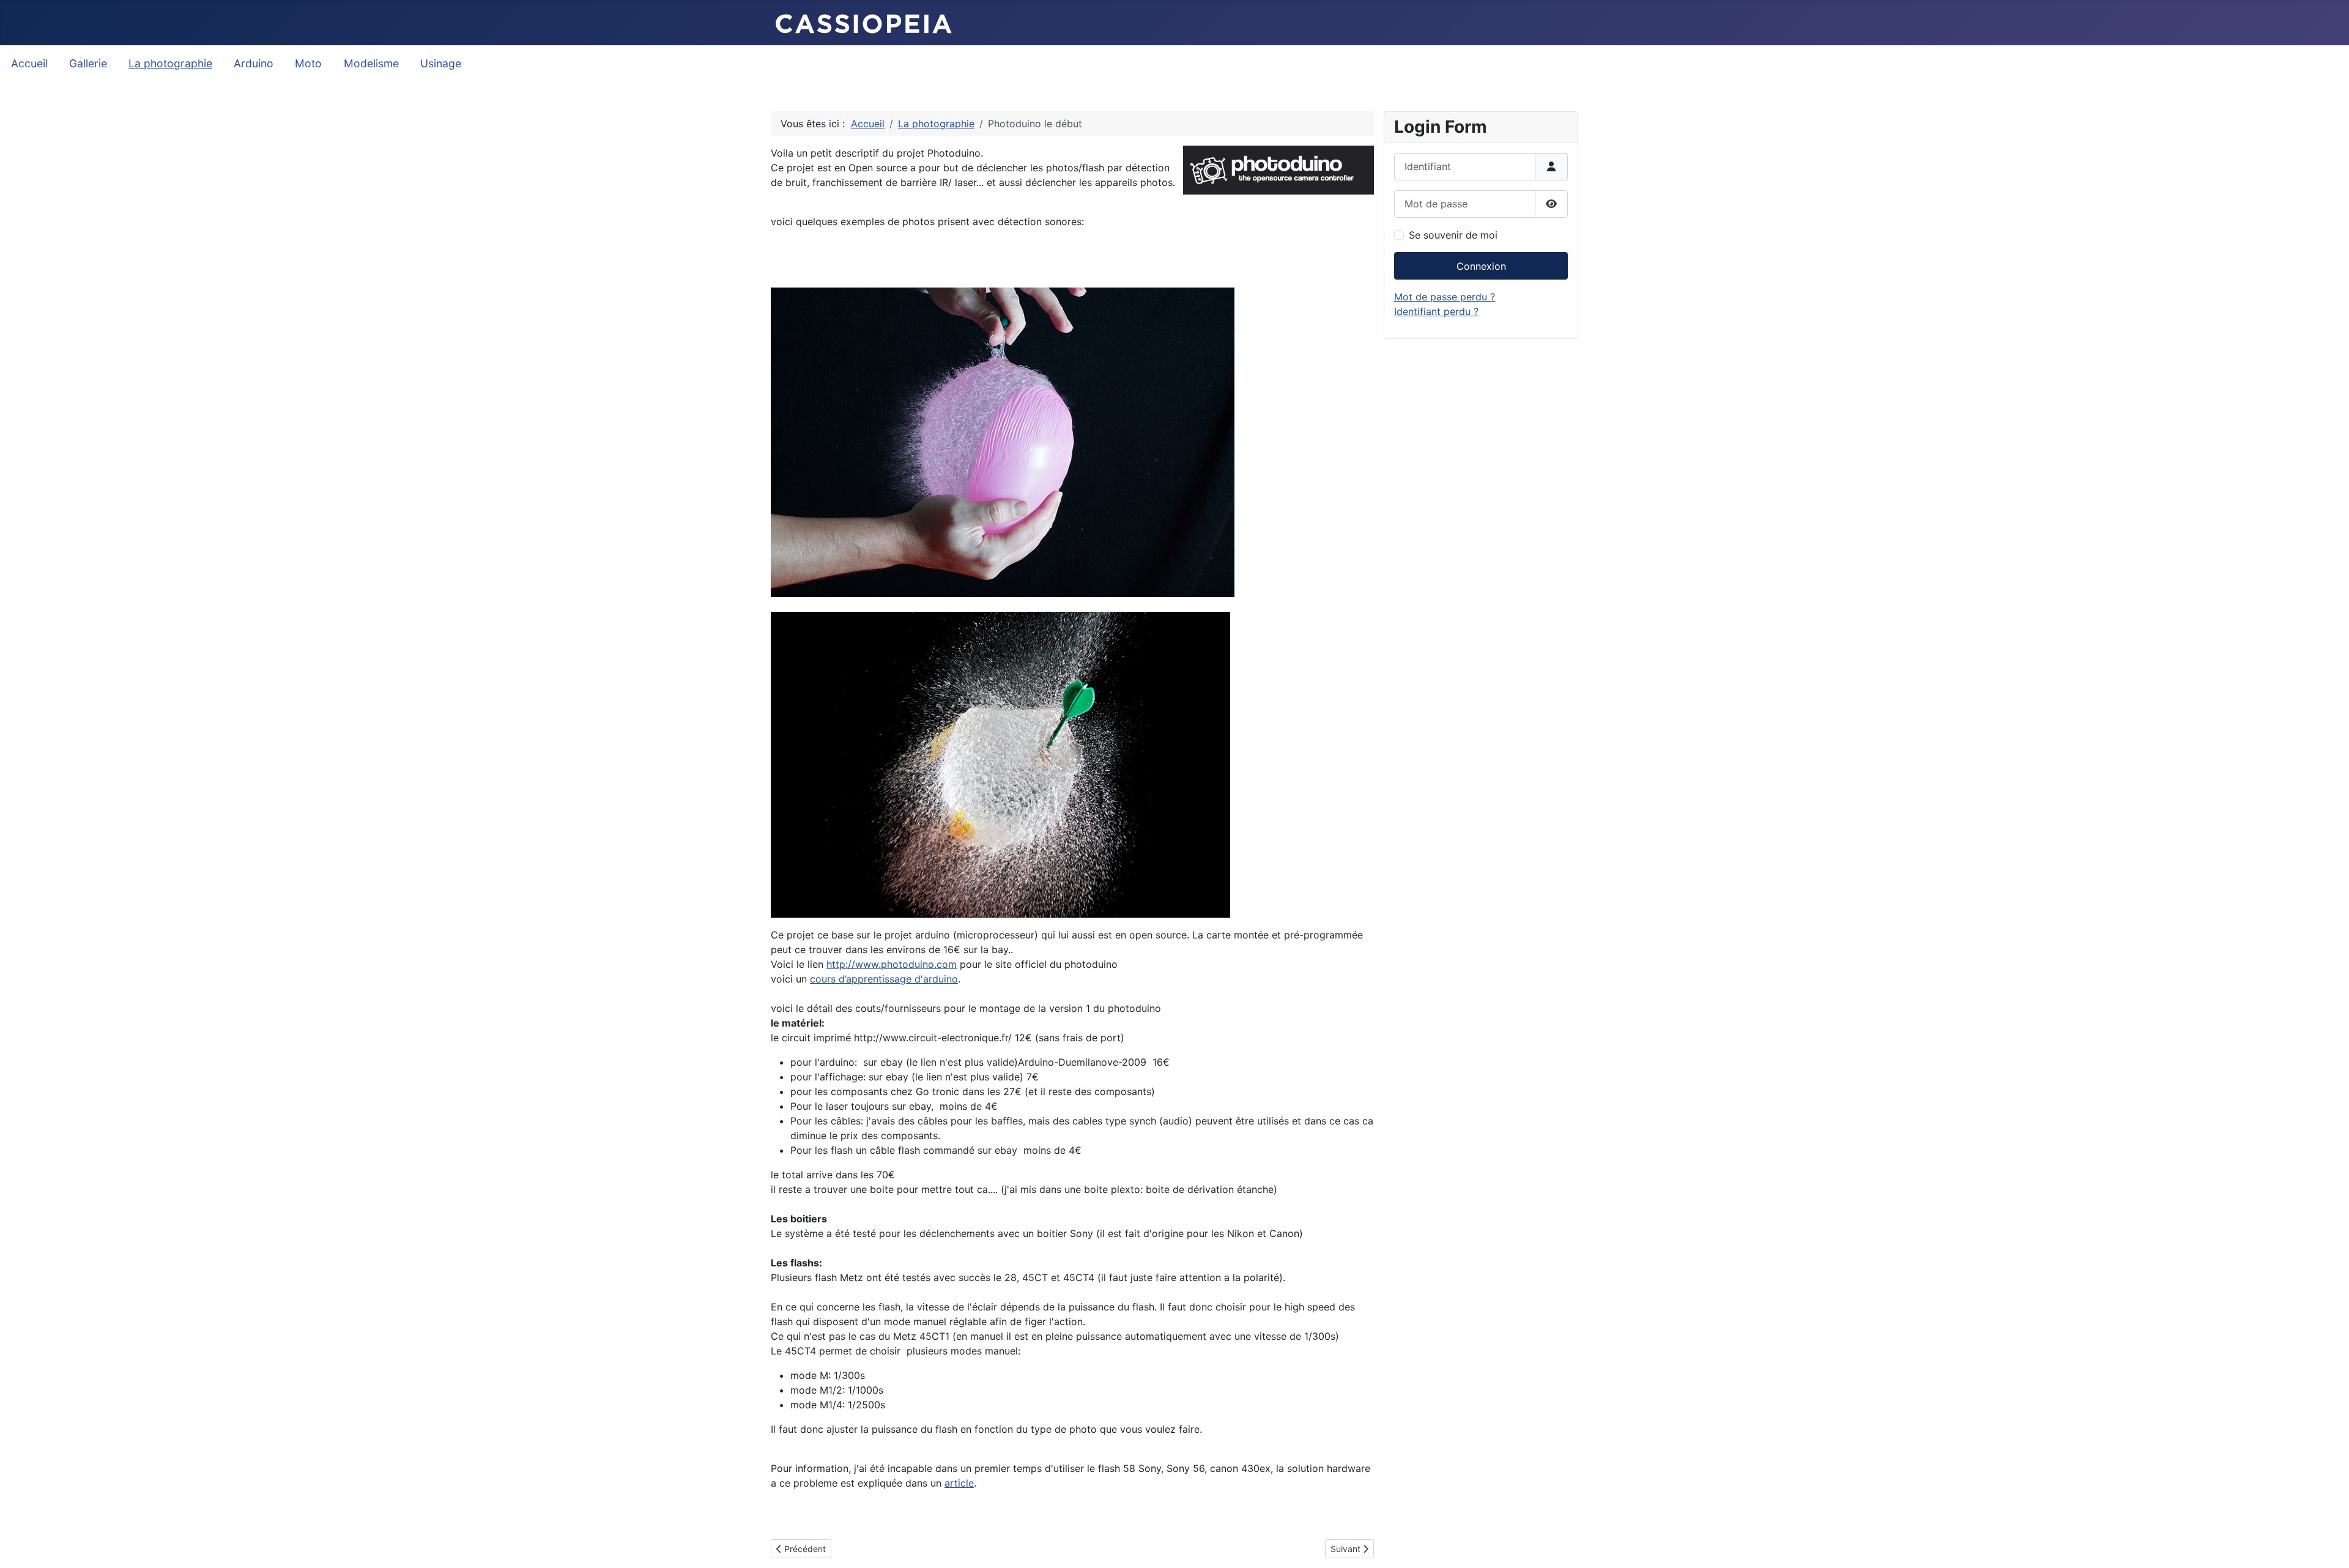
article (959, 1483)
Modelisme (371, 63)
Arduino (254, 63)
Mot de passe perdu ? (1445, 297)
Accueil (29, 63)
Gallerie (88, 63)
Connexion (1481, 266)
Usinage (441, 63)
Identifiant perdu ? (1436, 311)
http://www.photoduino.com (892, 964)
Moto (308, 63)
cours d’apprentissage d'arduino (884, 979)
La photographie (170, 63)
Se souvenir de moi (1453, 235)
